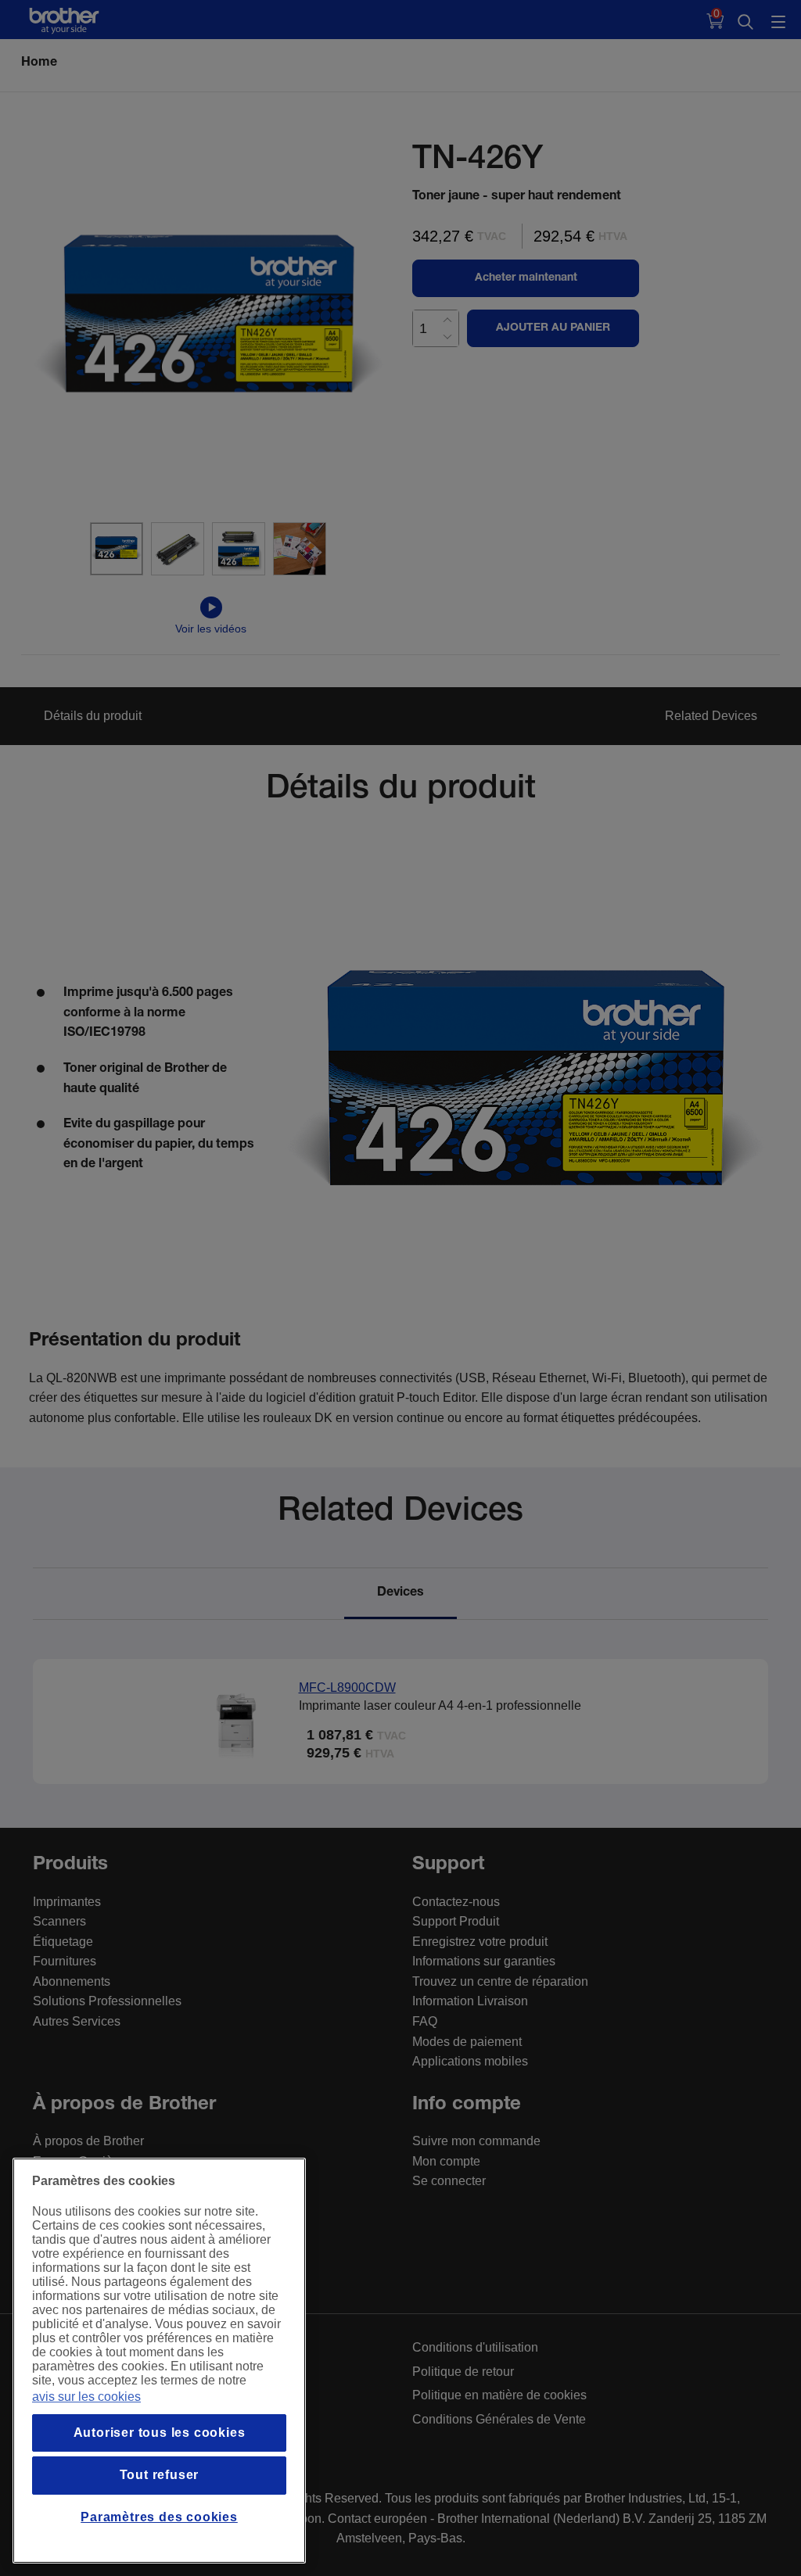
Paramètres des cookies (159, 2517)
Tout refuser (160, 2475)
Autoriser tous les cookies (160, 2433)
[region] (159, 2361)
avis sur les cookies (86, 2397)
